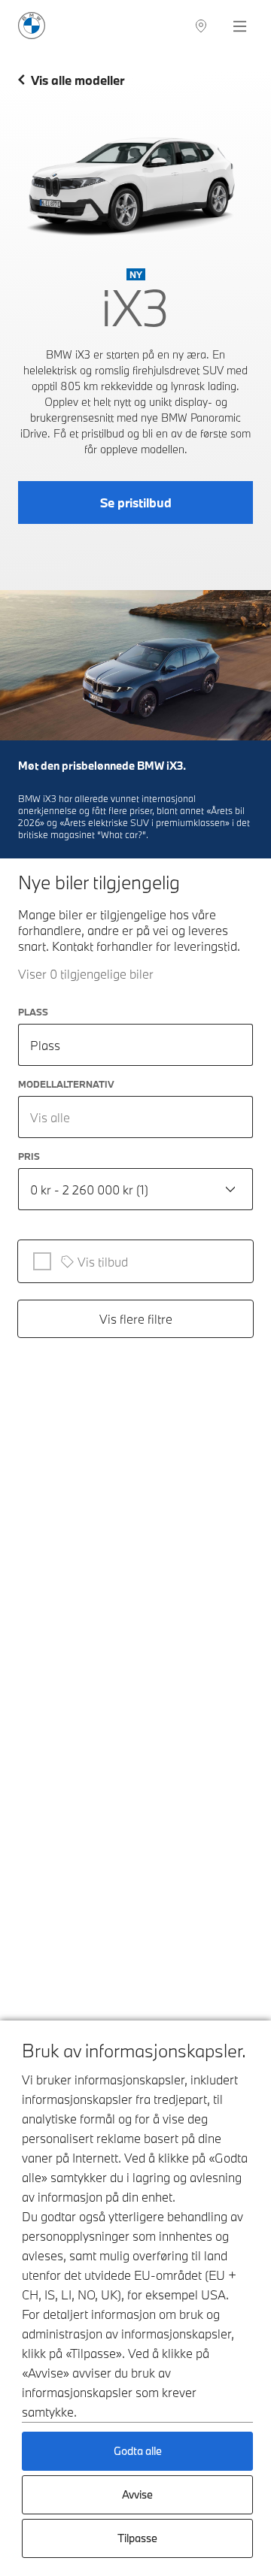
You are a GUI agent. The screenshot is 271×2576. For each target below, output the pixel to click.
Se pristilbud (136, 502)
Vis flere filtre (136, 1319)
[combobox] (135, 1117)
